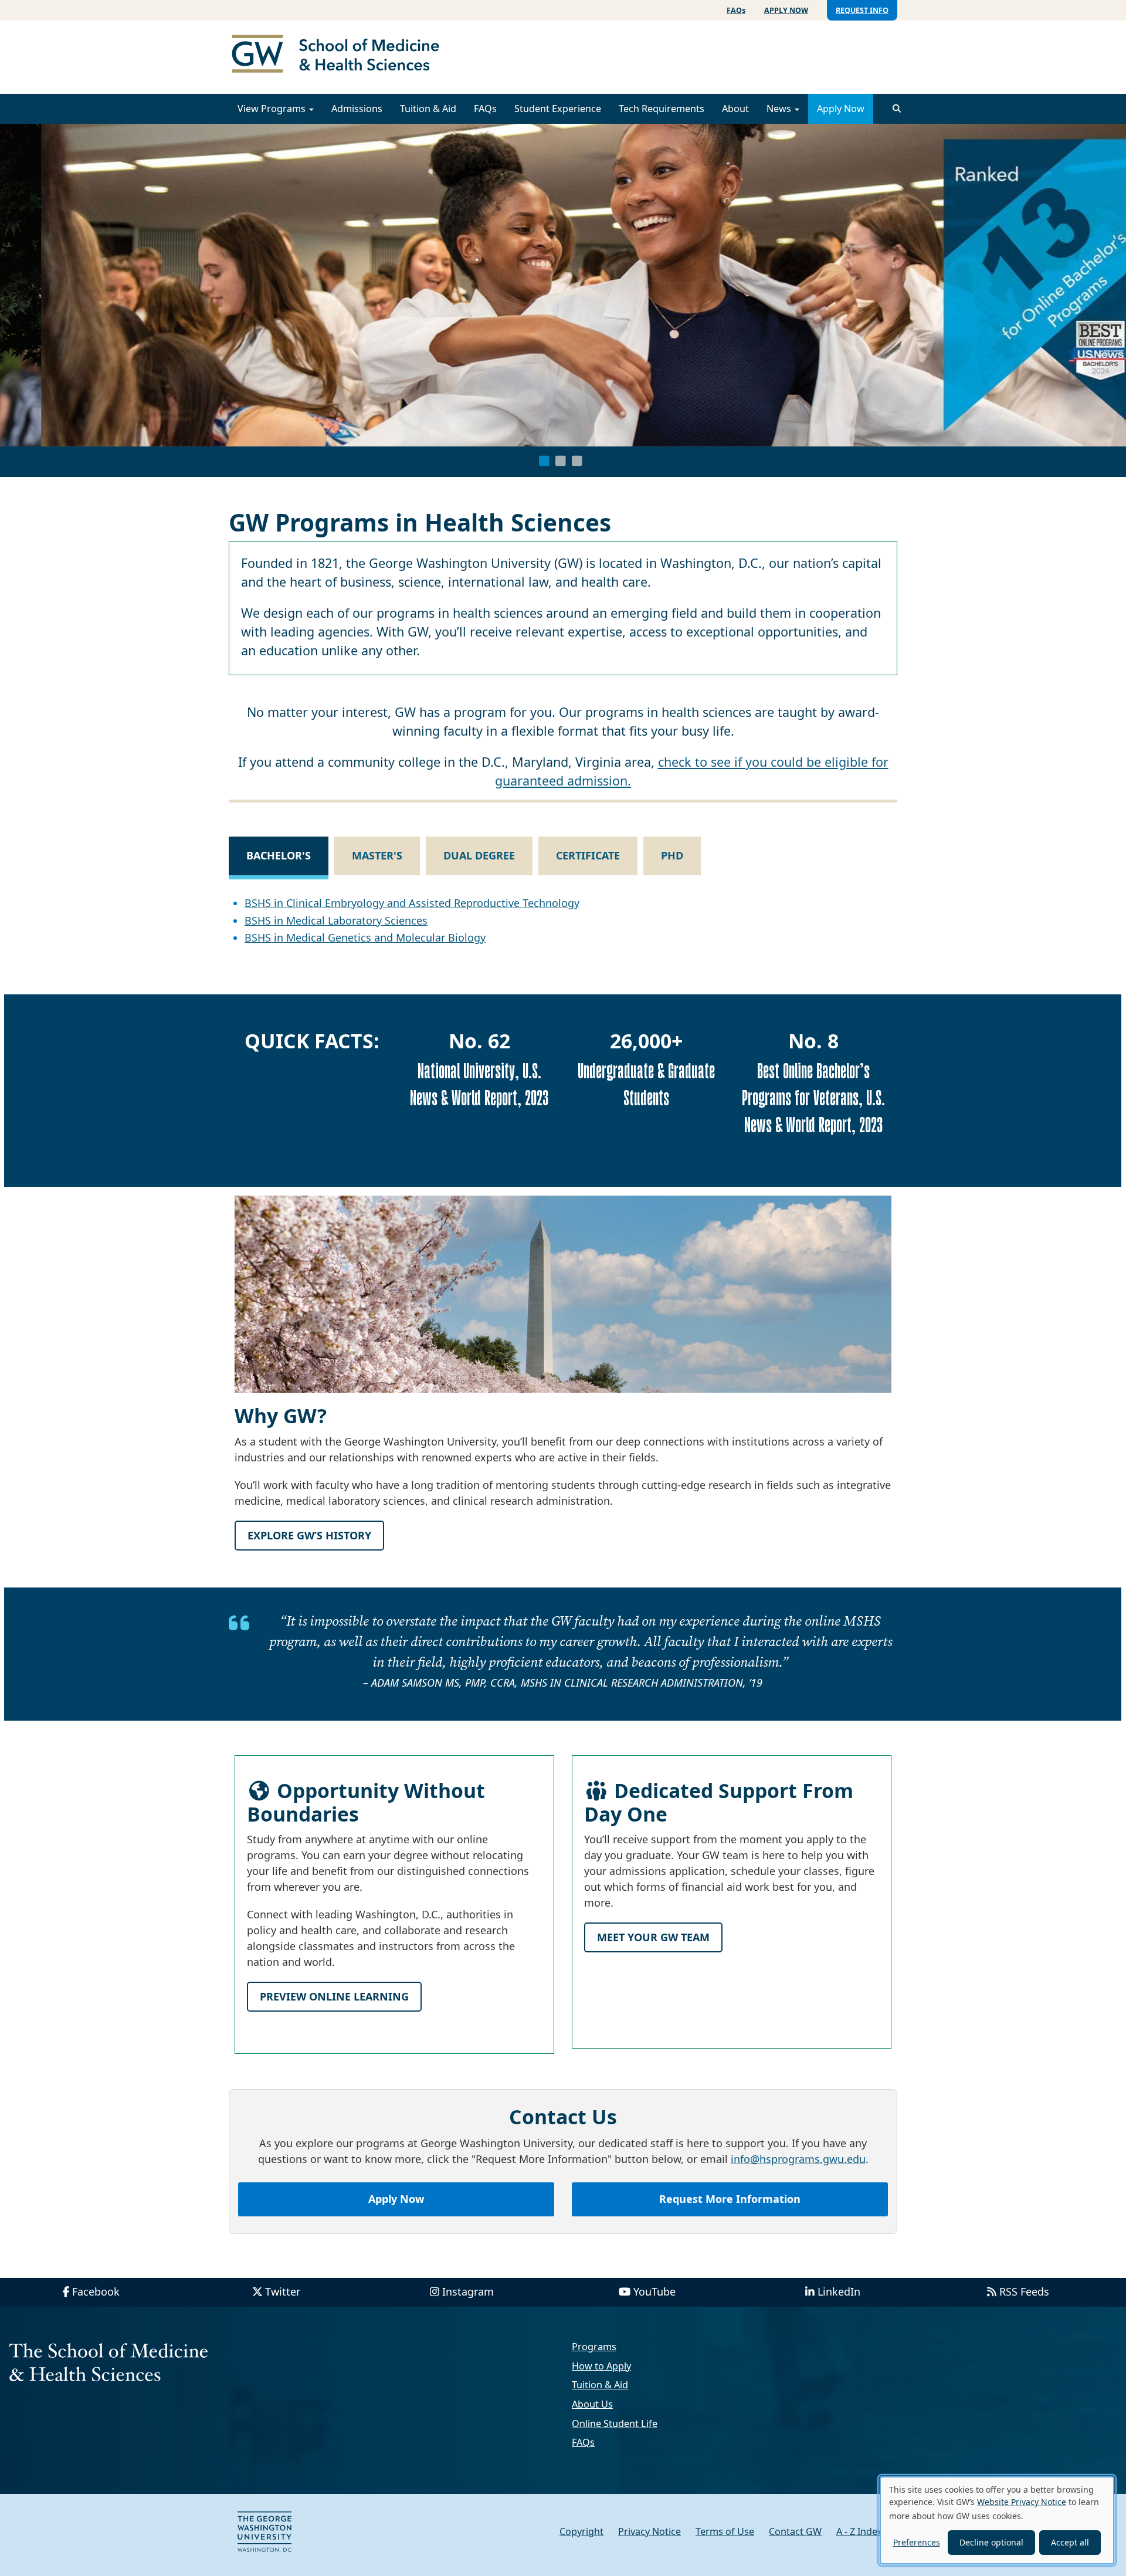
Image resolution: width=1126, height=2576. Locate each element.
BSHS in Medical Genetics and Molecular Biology (365, 937)
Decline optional (991, 2542)
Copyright (581, 2531)
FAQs (485, 109)
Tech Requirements (662, 109)
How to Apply (601, 2366)
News (780, 109)
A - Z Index (859, 2531)
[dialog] (997, 2520)
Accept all (1070, 2542)
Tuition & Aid (428, 109)
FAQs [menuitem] (736, 10)
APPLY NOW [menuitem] (786, 10)
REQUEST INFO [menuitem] (862, 10)
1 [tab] (544, 461)
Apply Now (841, 109)
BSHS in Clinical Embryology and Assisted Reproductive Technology (412, 903)
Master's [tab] (377, 855)
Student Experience (558, 109)
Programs (594, 2347)
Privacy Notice (650, 2531)
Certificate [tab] (588, 855)
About (735, 109)
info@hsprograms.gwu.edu (798, 2159)
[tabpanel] (563, 285)
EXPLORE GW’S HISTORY (309, 1535)
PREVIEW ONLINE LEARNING (334, 1996)
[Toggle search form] (897, 109)
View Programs (273, 109)
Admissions (357, 109)
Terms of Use (725, 2531)
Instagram (468, 2291)
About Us (592, 2404)
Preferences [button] (917, 2542)
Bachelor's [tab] (279, 855)
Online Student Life (615, 2423)
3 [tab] (577, 461)
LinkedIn (839, 2291)
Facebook (96, 2291)
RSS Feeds (1024, 2291)
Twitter (283, 2291)
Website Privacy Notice (1022, 2502)
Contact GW (795, 2531)
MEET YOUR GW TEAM (653, 1937)
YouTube (654, 2291)
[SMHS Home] (340, 55)
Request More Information (730, 2199)
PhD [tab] (672, 855)
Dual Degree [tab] (479, 855)
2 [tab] (561, 461)
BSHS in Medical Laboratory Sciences (336, 920)
